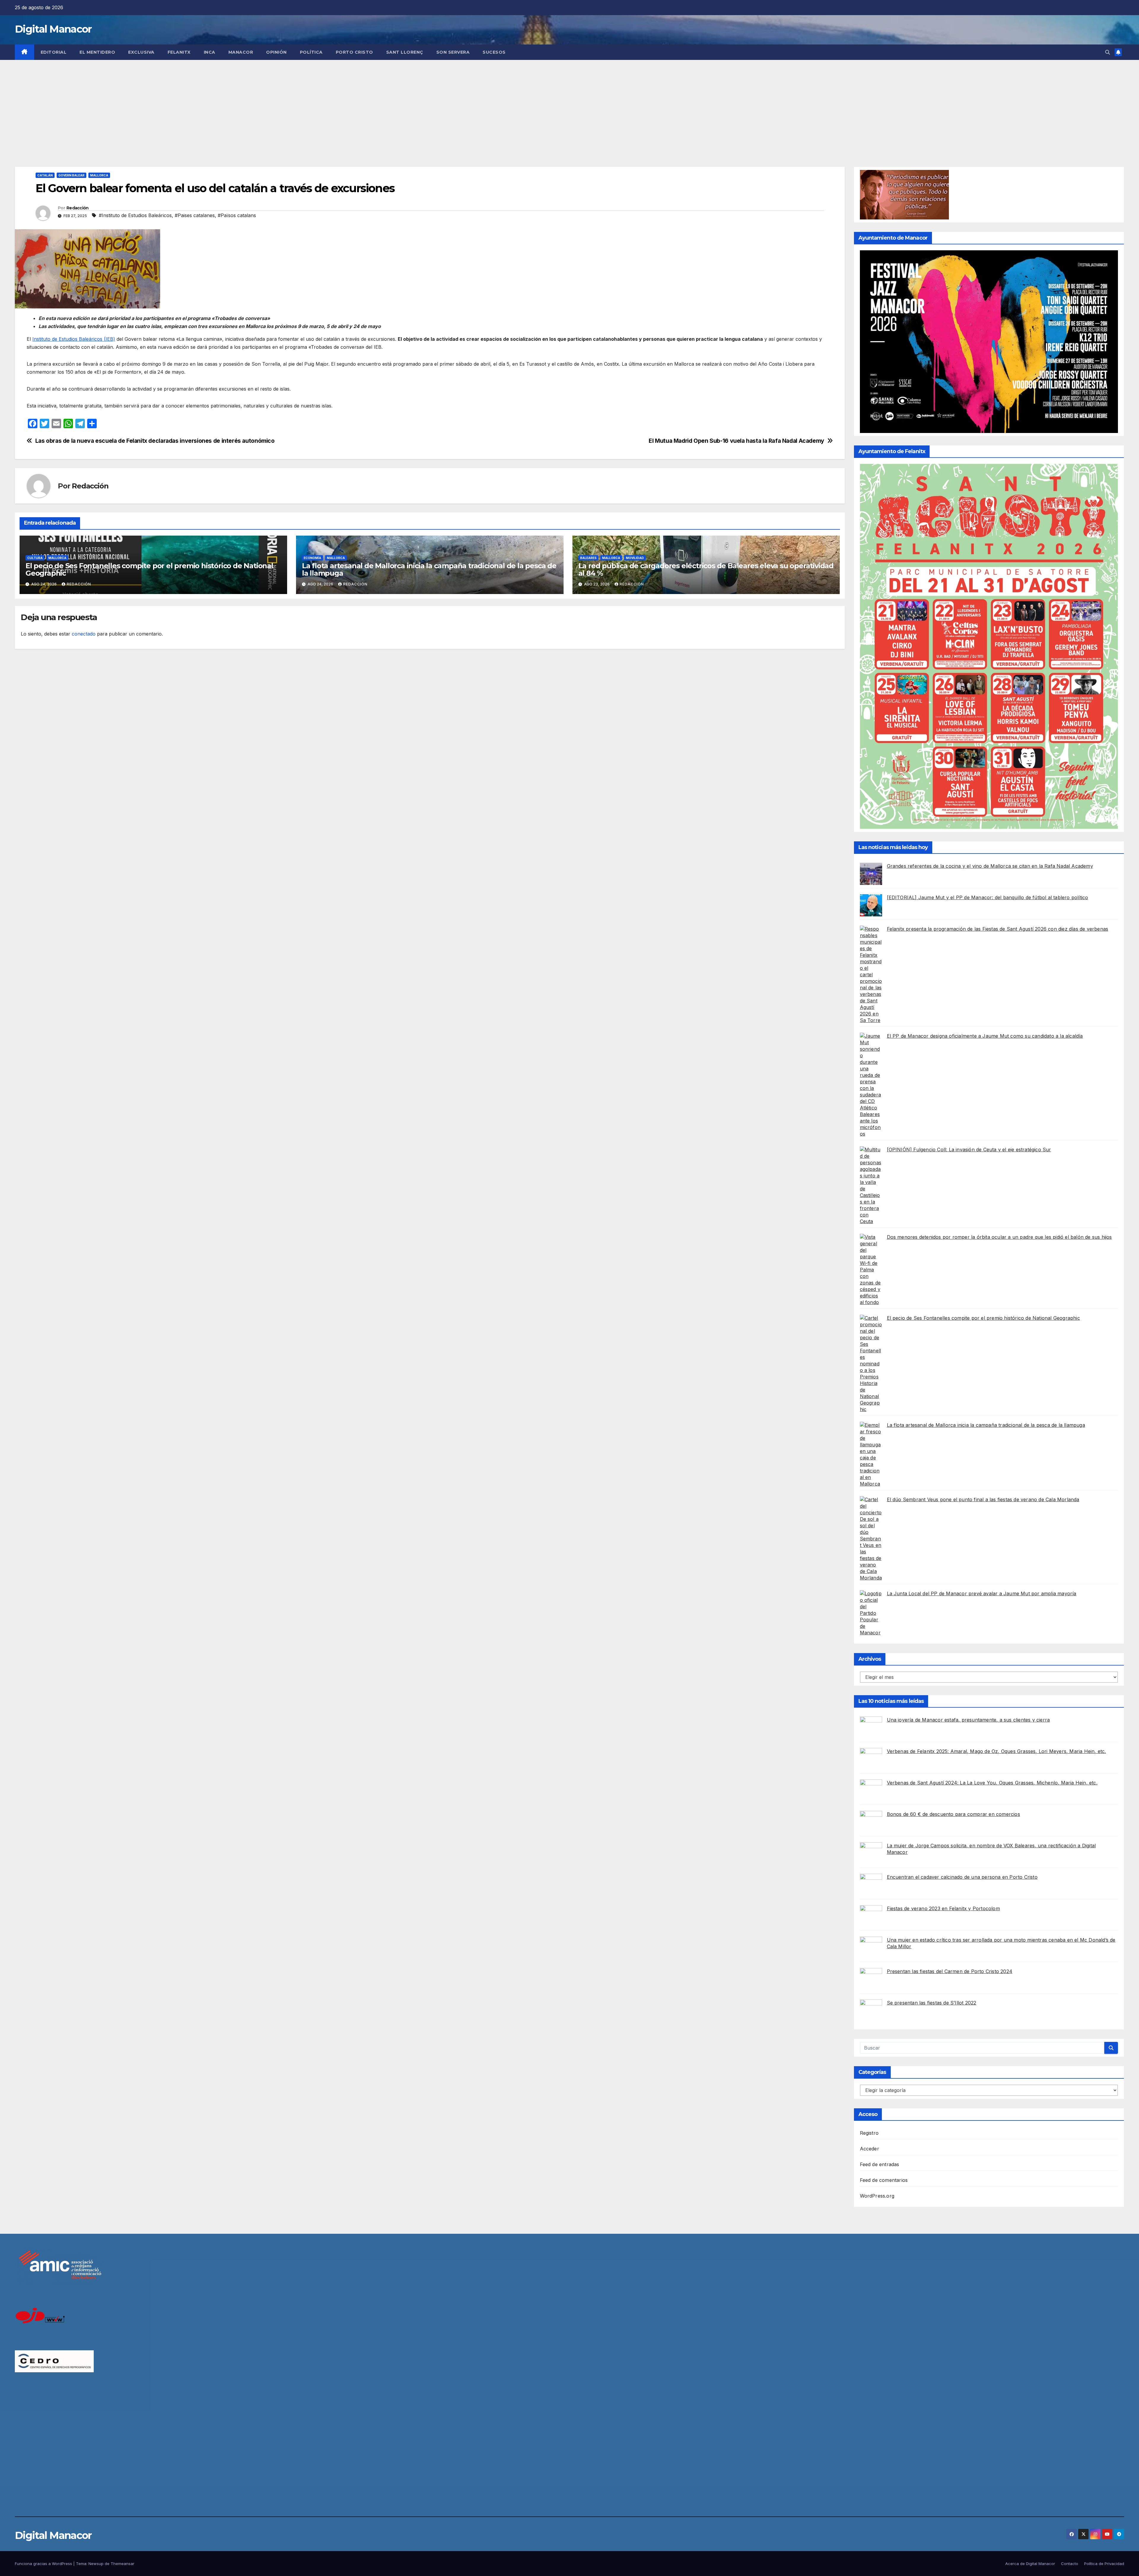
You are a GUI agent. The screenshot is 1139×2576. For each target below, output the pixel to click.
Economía (312, 558)
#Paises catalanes (195, 215)
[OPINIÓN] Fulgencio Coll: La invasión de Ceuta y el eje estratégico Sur (969, 1150)
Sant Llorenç (405, 52)
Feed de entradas (880, 2164)
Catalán (45, 175)
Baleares (588, 558)
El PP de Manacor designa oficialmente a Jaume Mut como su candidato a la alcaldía (985, 1036)
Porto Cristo (354, 52)
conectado (84, 634)
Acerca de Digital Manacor (1030, 2564)
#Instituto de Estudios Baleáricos (135, 215)
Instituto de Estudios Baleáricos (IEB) (74, 339)
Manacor (241, 52)
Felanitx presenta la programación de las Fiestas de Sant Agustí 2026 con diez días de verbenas (998, 929)
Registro (869, 2133)
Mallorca (99, 175)
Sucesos (494, 52)
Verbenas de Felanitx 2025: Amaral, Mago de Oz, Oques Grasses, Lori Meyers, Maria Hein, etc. (996, 1751)
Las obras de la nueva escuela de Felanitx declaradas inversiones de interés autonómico (155, 441)
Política (311, 52)
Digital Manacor (53, 29)
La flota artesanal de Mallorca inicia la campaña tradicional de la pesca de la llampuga (429, 569)
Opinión (276, 52)
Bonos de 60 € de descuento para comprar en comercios (953, 1814)
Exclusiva (141, 52)
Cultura (35, 558)
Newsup (96, 2564)
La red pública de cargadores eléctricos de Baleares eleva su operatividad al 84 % (706, 569)
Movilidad (635, 558)
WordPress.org (877, 2196)
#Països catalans (237, 215)
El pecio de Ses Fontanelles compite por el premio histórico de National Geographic (149, 569)
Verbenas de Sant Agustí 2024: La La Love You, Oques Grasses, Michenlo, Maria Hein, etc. (992, 1783)
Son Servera (453, 52)
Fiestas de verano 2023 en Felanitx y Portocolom (943, 1908)
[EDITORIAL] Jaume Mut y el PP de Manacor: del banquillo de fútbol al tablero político (988, 897)
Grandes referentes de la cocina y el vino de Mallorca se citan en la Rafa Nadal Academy (990, 866)
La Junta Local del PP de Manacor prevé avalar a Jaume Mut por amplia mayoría (982, 1593)
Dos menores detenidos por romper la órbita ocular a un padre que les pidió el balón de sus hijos (999, 1237)
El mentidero (97, 52)
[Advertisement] (569, 104)
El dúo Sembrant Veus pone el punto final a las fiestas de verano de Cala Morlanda (983, 1499)
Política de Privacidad (1104, 2564)
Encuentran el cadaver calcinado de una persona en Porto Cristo (962, 1877)
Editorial (54, 52)
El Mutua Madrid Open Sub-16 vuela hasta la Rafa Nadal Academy (736, 441)
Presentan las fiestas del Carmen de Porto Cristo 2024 (950, 1971)
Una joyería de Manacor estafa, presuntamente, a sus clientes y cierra (968, 1720)
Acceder (870, 2149)
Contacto (1070, 2564)
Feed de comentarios (884, 2180)
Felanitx (179, 52)
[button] (1108, 52)
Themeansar (123, 2564)
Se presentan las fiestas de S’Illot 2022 (932, 2003)
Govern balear (71, 175)
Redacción (78, 208)
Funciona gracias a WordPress (44, 2564)
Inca (210, 52)
